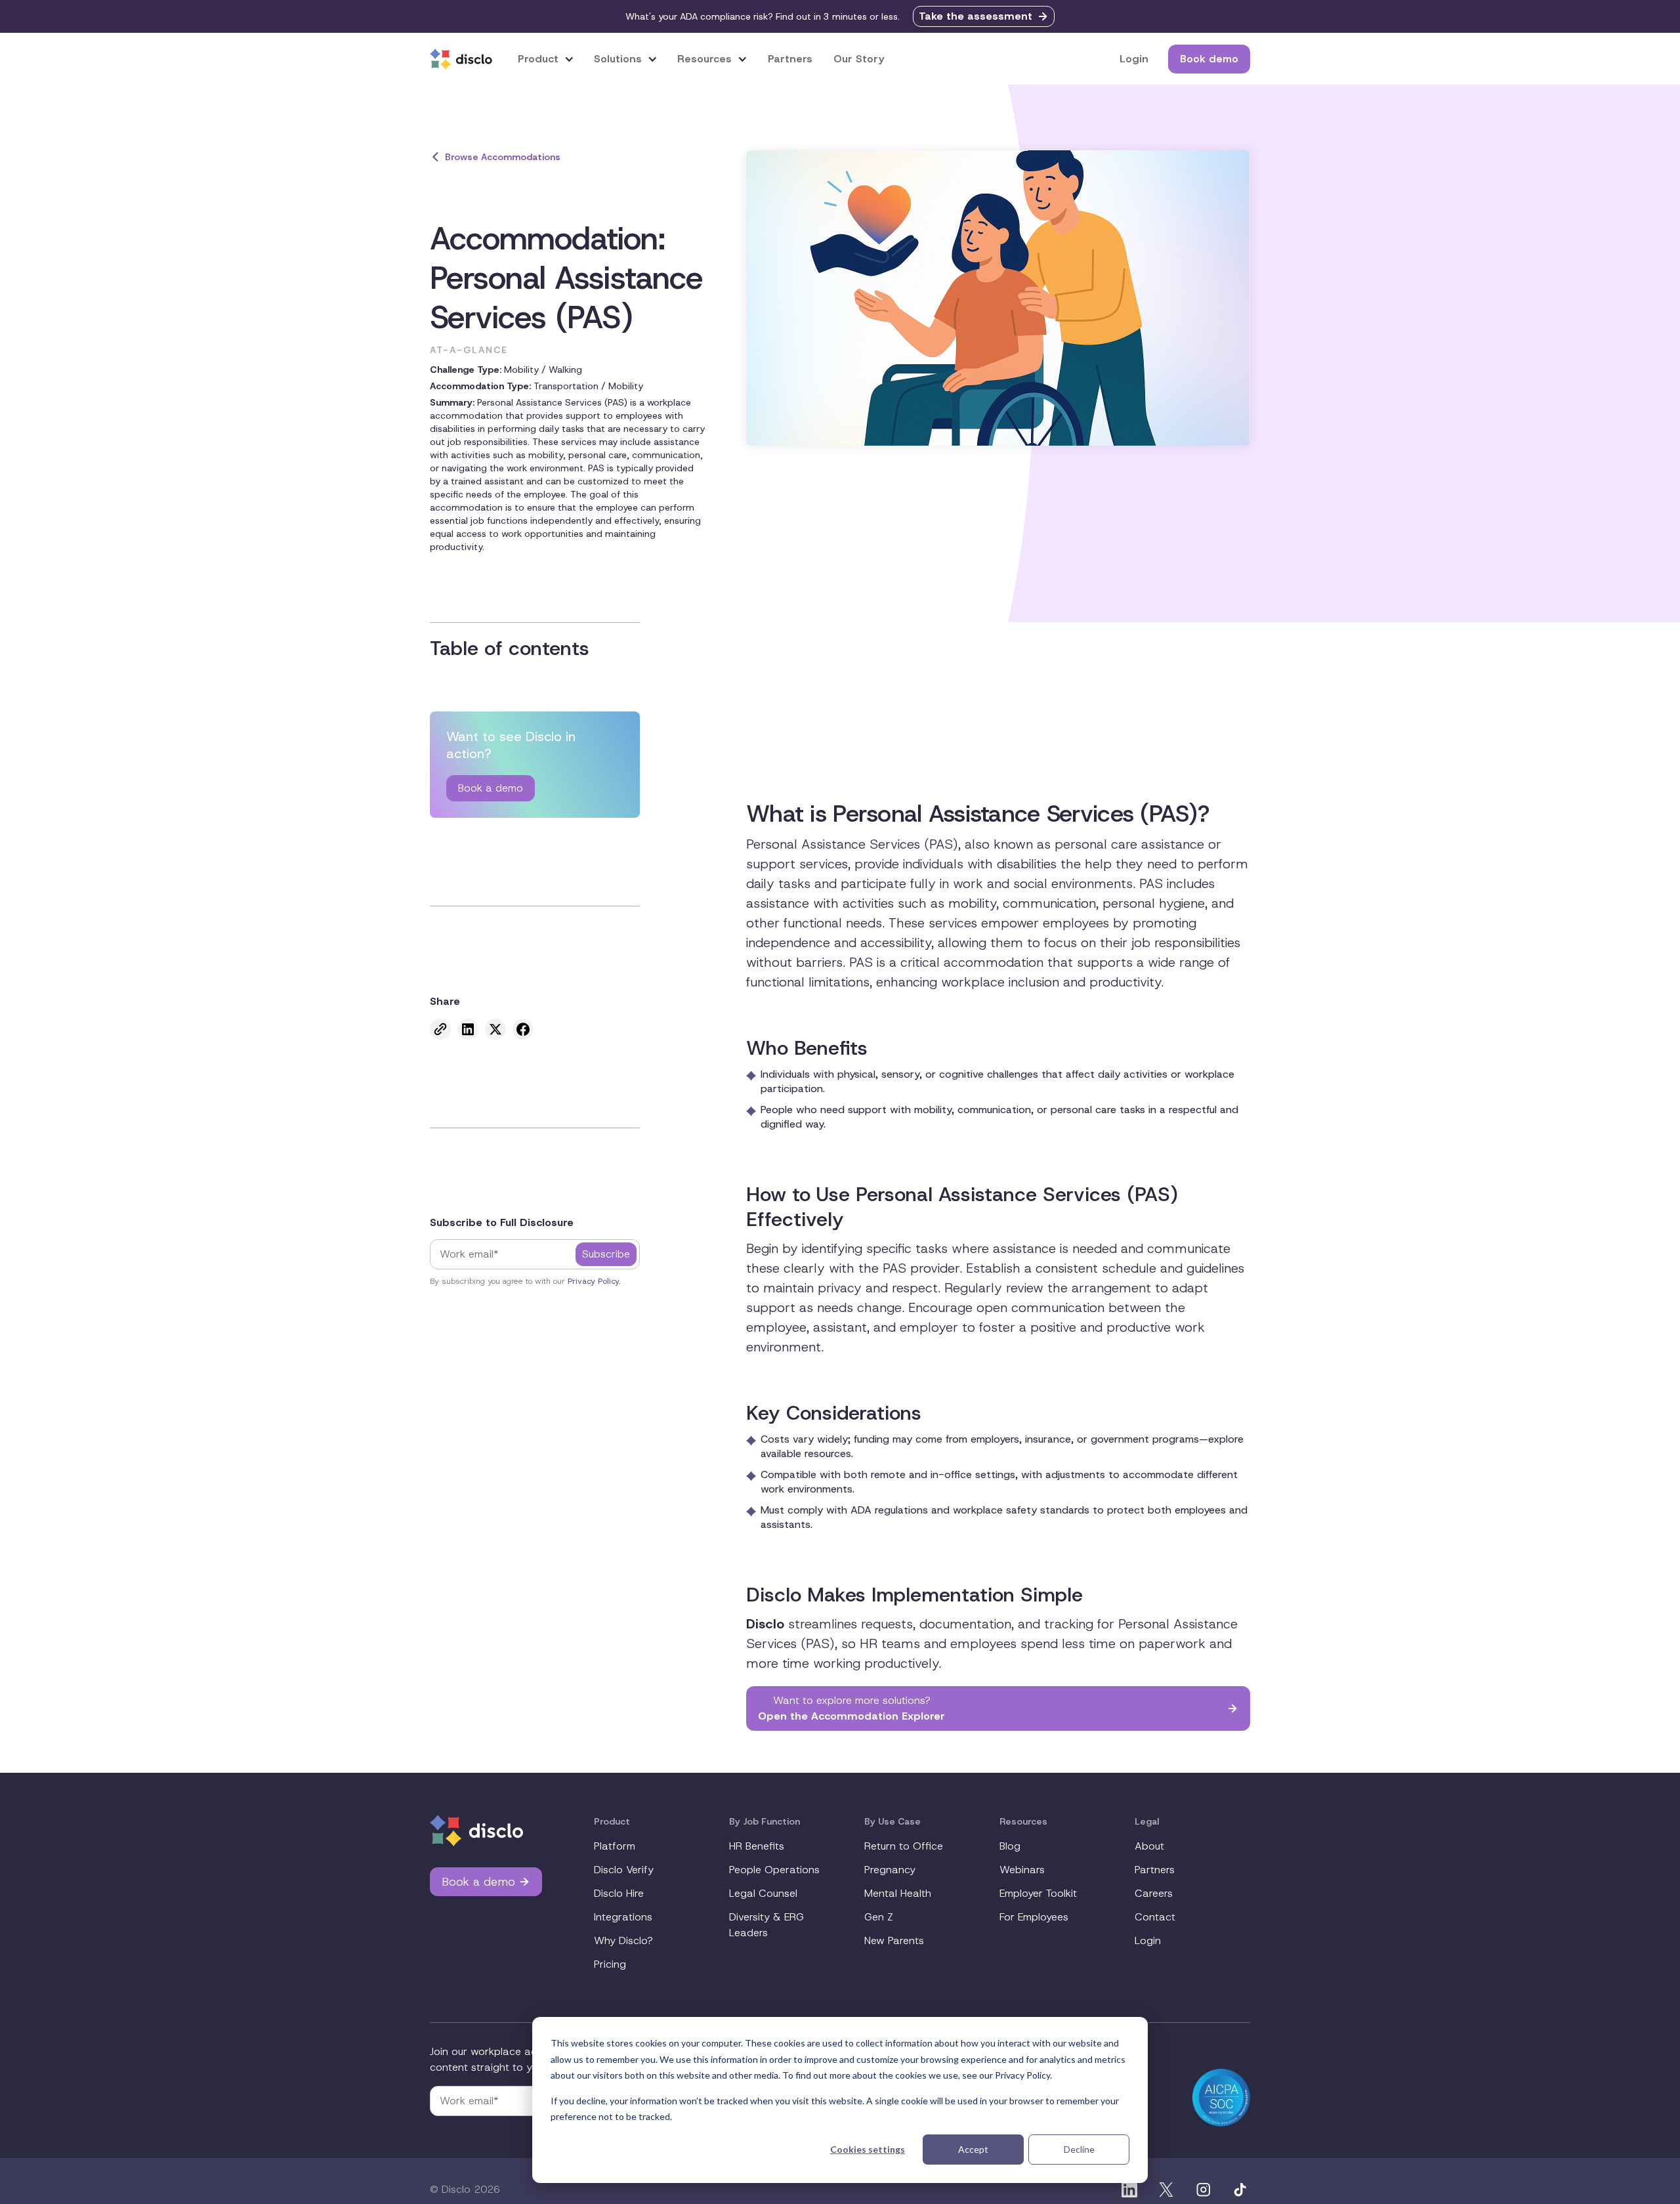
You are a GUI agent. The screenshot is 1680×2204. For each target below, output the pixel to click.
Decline (1079, 2149)
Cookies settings (868, 2149)
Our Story (859, 59)
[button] (546, 59)
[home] (461, 59)
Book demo (1209, 59)
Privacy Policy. (594, 1281)
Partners (790, 59)
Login (1134, 59)
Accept (973, 2149)
